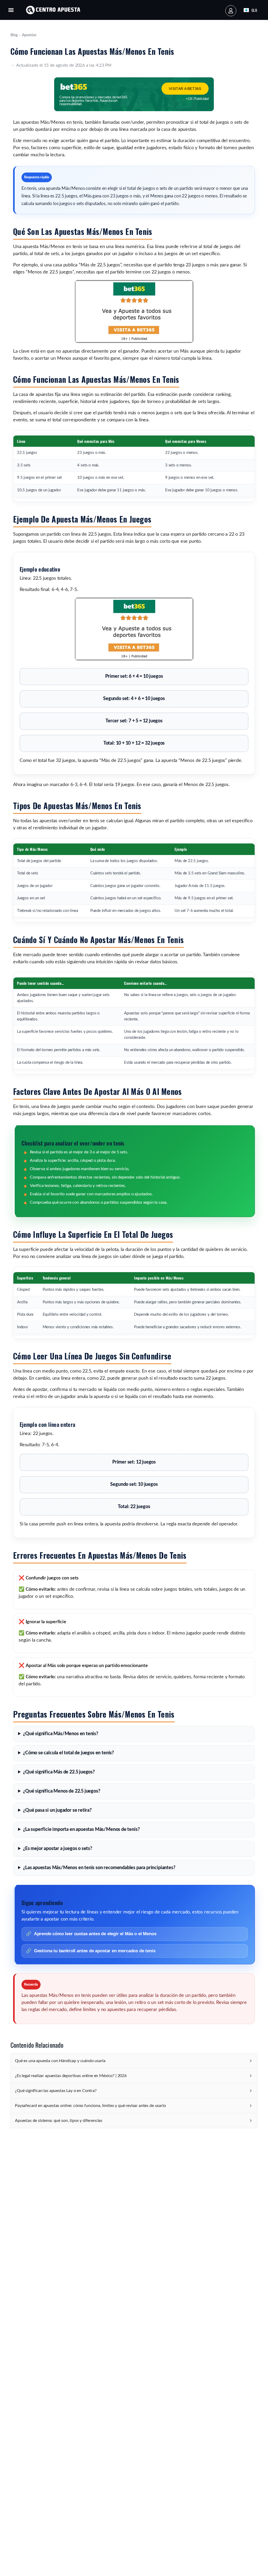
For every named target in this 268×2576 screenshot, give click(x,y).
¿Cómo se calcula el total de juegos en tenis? (68, 1753)
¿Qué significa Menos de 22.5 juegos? (62, 1791)
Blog (14, 35)
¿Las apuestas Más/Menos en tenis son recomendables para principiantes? (99, 1868)
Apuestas (29, 35)
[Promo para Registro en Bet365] (134, 342)
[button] (11, 10)
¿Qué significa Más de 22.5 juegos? (59, 1772)
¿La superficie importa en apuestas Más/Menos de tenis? (81, 1830)
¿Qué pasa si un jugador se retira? (57, 1810)
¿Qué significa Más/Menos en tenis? (61, 1734)
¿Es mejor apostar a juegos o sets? (58, 1849)
